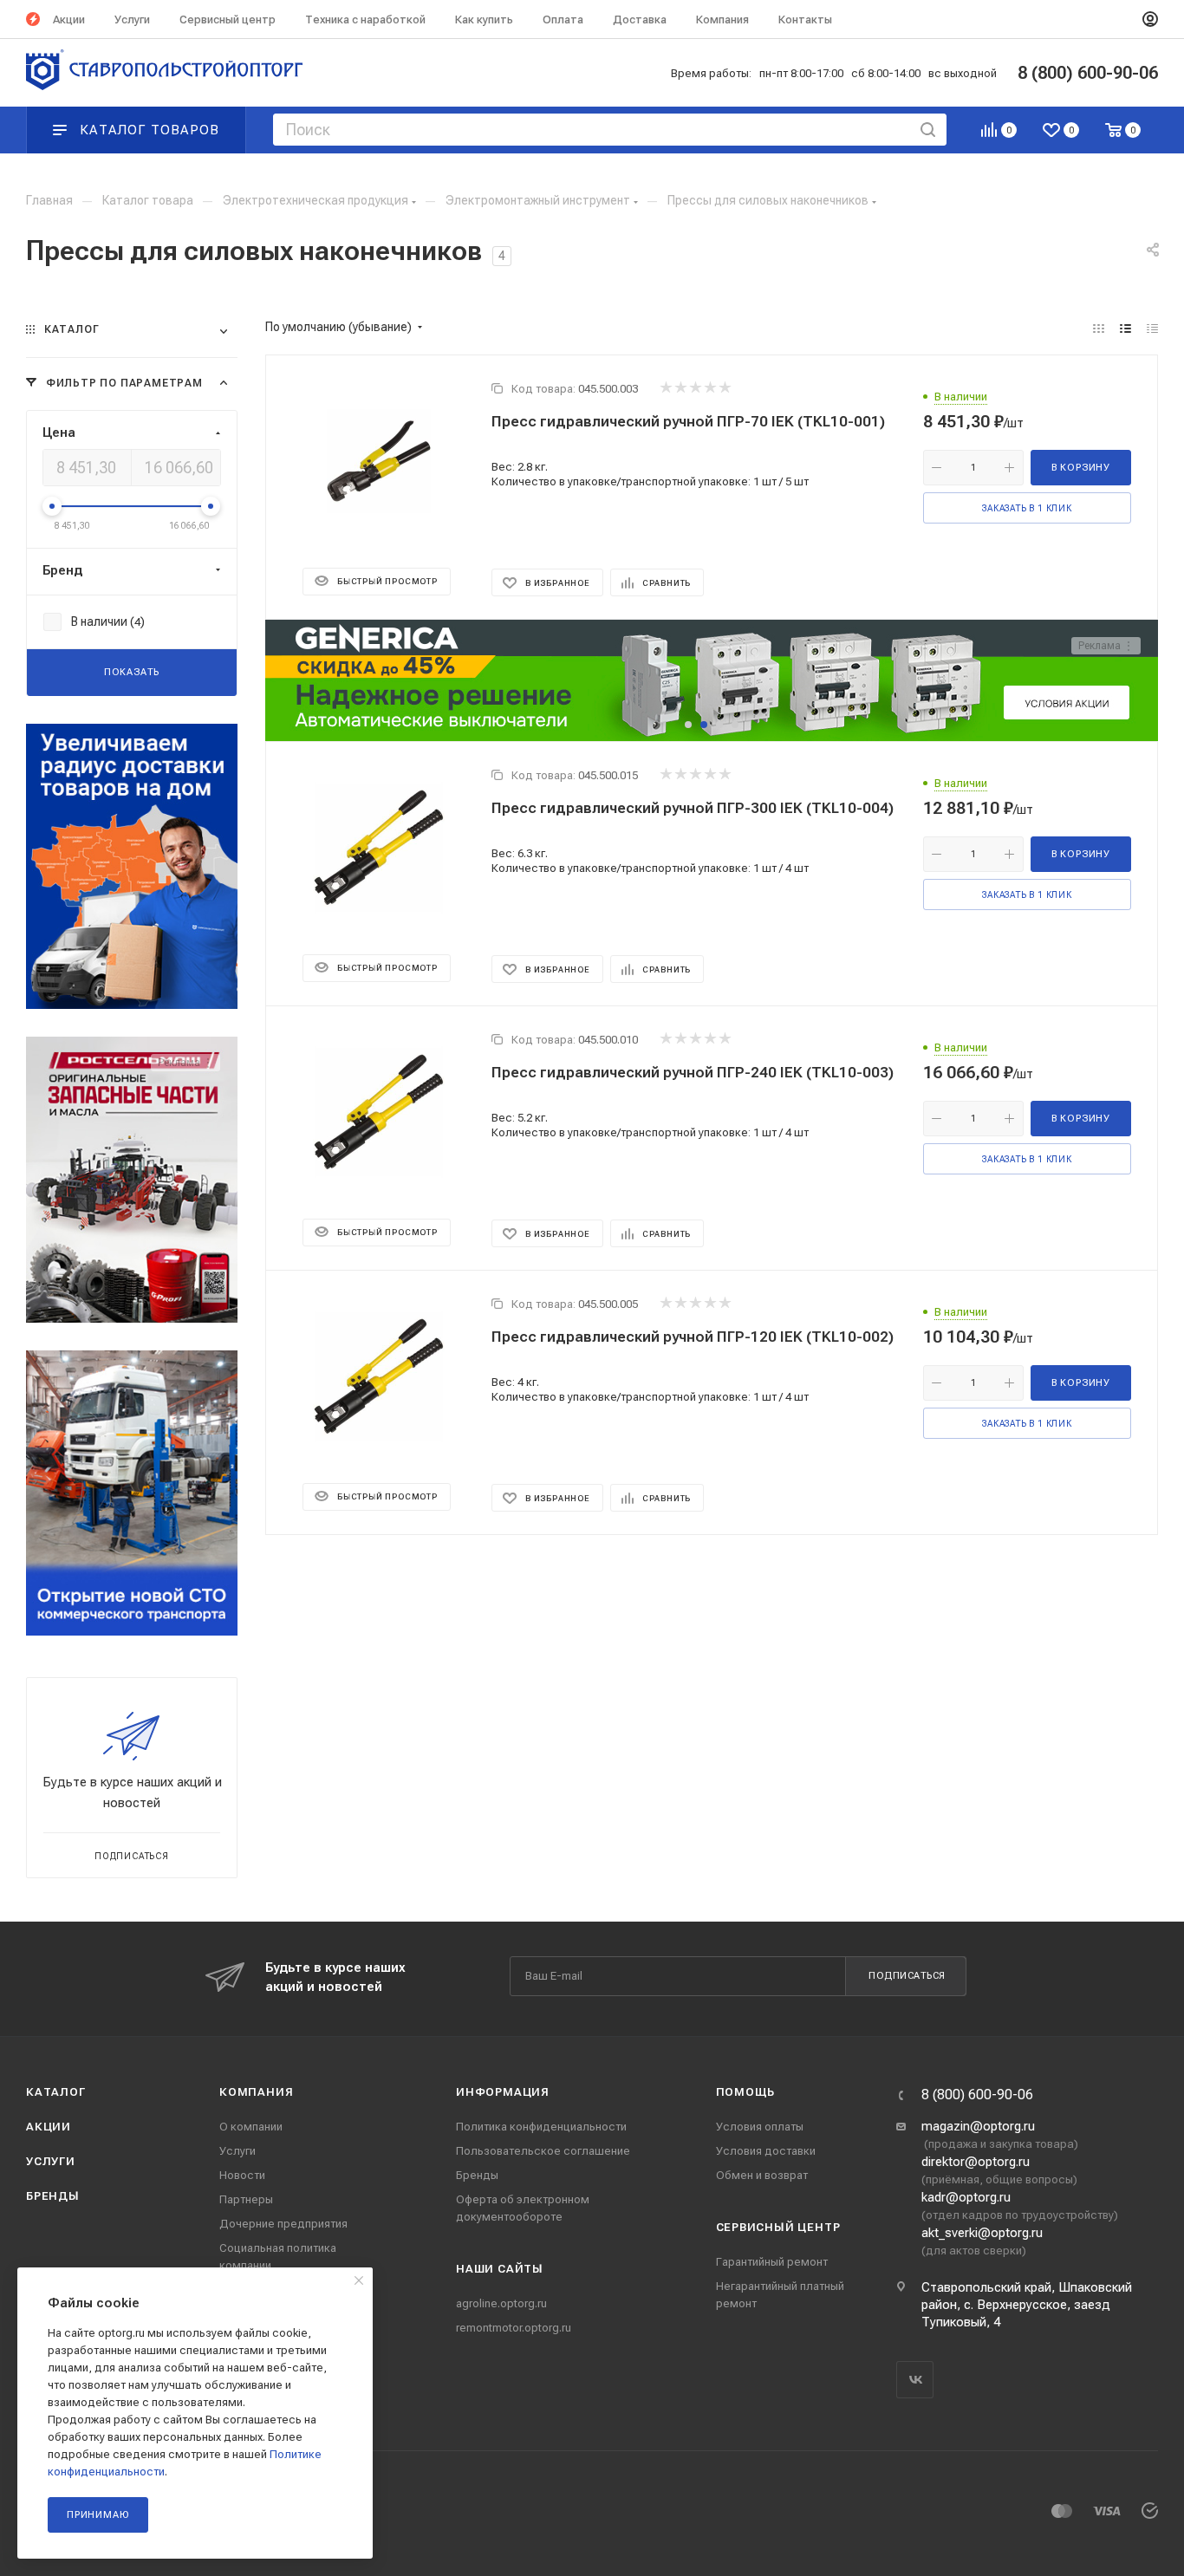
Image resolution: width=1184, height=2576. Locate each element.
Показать (132, 672)
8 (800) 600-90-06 (977, 2095)
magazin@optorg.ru (978, 2126)
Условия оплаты (760, 2127)
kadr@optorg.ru (966, 2197)
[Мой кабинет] (1150, 19)
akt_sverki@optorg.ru (982, 2233)
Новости (242, 2175)
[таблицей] (1152, 329)
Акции (49, 2127)
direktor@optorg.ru (976, 2162)
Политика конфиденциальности (541, 2127)
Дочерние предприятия (283, 2224)
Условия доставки (766, 2151)
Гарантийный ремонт (772, 2262)
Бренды (53, 2196)
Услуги (51, 2161)
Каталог (56, 2092)
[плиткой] (1099, 329)
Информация (503, 2092)
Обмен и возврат (762, 2175)
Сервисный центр (778, 2227)
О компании (251, 2127)
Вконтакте (915, 2380)
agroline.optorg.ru (501, 2303)
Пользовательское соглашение (543, 2151)
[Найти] (928, 130)
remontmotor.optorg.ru (514, 2328)
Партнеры (246, 2199)
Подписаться (907, 1976)
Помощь (746, 2092)
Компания (256, 2092)
